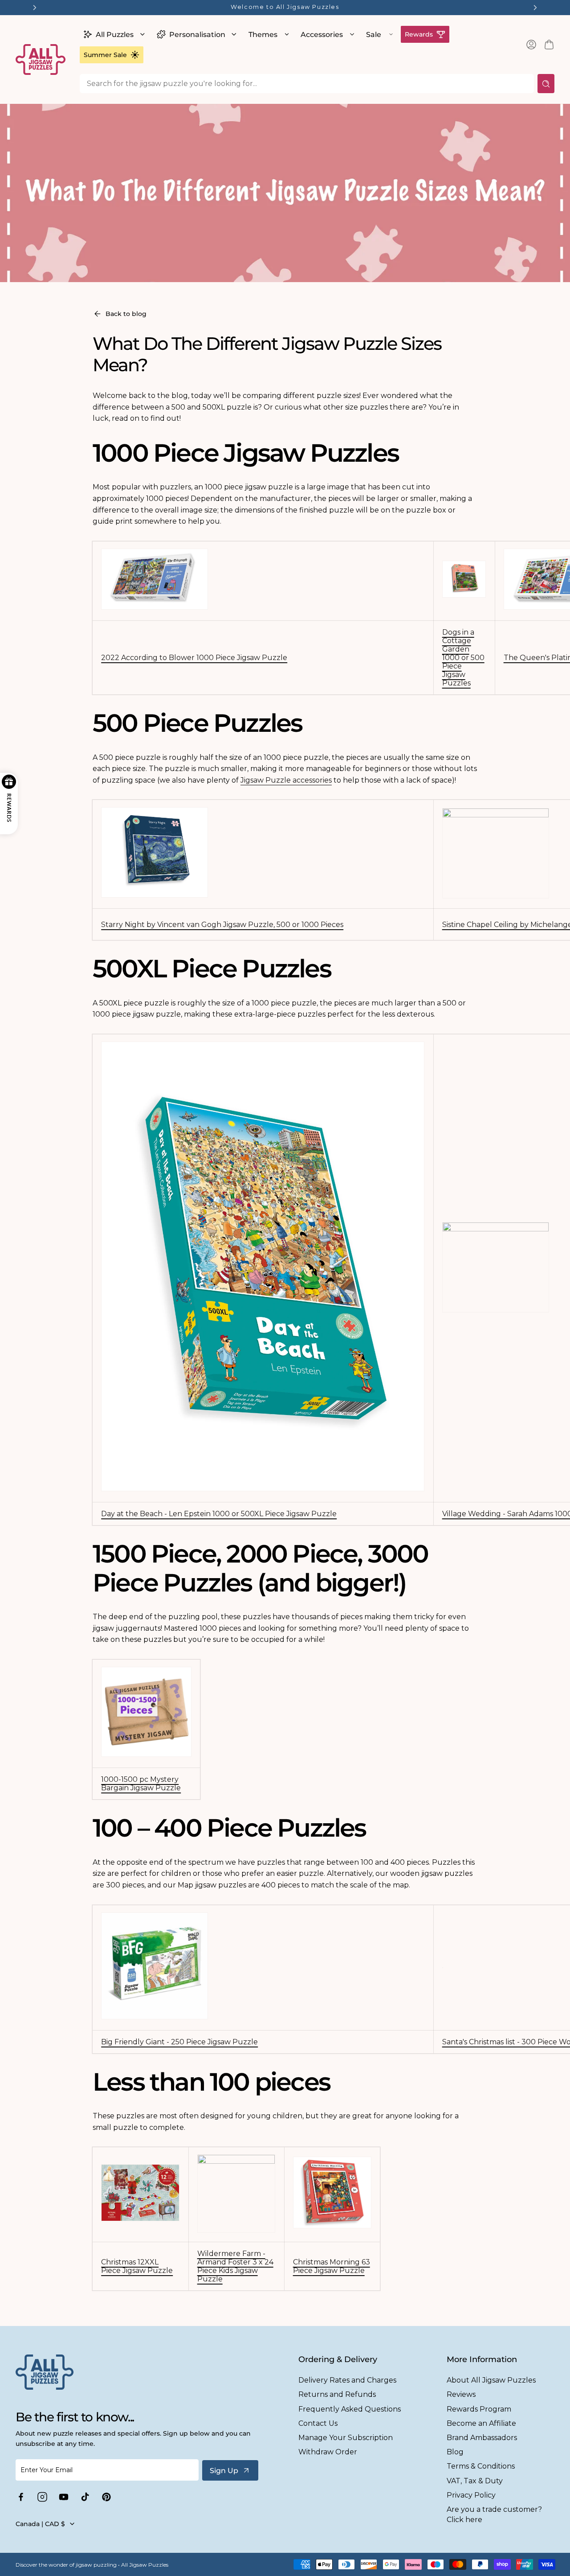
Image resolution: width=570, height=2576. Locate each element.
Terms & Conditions (481, 2466)
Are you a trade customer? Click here (494, 2514)
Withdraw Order (328, 2452)
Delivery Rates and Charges (347, 2380)
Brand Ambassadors (482, 2438)
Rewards (419, 34)
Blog (455, 2452)
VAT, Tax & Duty (475, 2481)
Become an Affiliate (481, 2423)
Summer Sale (105, 55)
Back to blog (126, 314)
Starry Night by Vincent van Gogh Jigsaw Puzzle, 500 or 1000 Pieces (222, 925)
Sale (374, 35)
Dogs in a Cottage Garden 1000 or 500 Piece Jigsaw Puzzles (463, 658)
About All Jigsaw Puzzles (491, 2380)
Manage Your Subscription (346, 2438)
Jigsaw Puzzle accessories (286, 780)
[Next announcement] (535, 8)
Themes (263, 35)
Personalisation (197, 35)
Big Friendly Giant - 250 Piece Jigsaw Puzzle (179, 2042)
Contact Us (318, 2423)
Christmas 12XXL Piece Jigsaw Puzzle (137, 2266)
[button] (113, 34)
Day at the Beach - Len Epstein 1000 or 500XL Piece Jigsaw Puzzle (219, 1514)
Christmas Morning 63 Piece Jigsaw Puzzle (332, 2266)
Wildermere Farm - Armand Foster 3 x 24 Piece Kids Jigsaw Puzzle (235, 2266)
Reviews (461, 2394)
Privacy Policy (471, 2495)
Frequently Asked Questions (350, 2409)
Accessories (322, 35)
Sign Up (224, 2471)
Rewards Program (479, 2409)
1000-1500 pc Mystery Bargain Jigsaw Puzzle (141, 1784)
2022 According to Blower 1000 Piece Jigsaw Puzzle (194, 658)
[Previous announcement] (35, 8)
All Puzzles (115, 35)
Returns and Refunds (337, 2394)
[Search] (546, 84)
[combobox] (307, 84)
